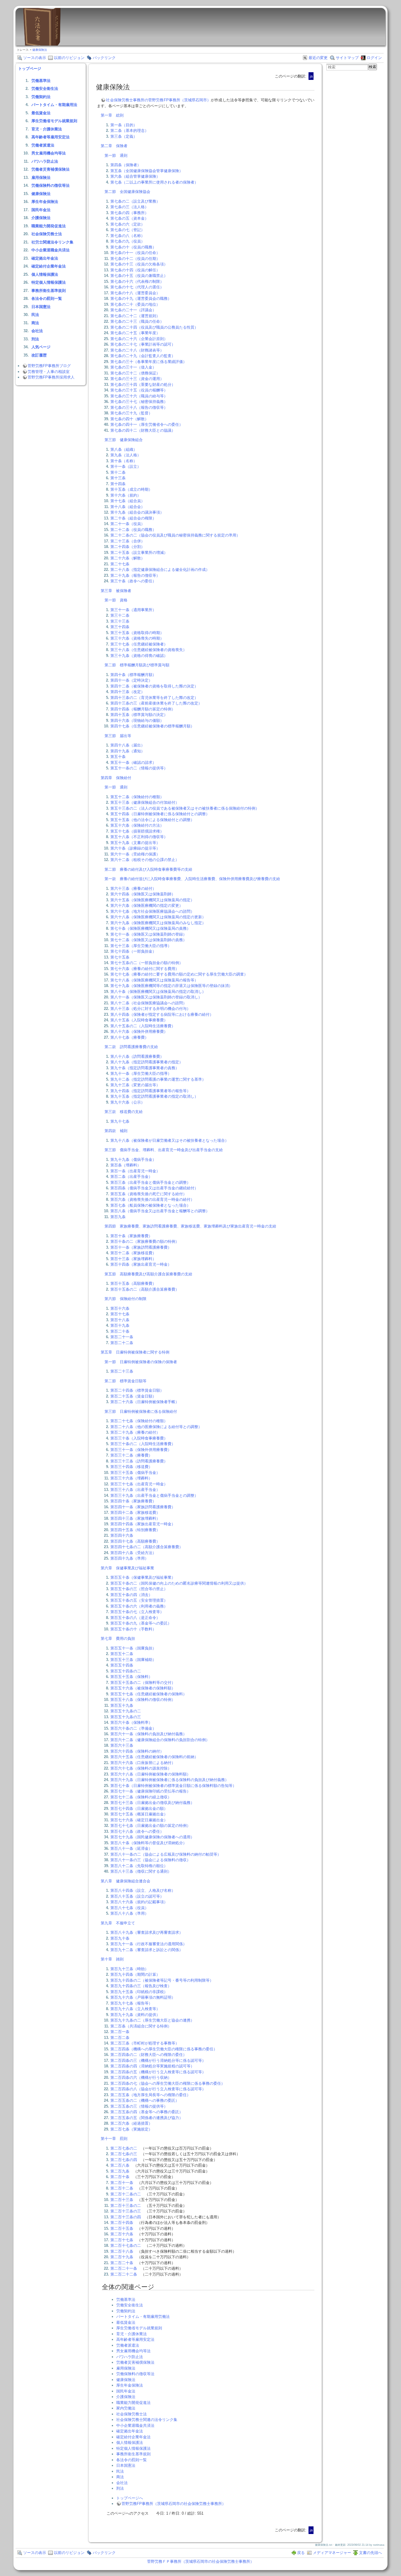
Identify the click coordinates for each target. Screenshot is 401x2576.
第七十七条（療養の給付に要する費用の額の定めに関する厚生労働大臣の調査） (179, 974)
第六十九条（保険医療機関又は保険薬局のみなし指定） (158, 923)
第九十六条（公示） (128, 1102)
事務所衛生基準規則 (49, 291)
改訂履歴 (39, 355)
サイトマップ (347, 58)
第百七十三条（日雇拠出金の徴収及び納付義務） (152, 1803)
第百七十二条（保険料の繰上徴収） (141, 1797)
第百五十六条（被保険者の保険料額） (143, 1688)
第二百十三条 (122, 2200)
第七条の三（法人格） (129, 207)
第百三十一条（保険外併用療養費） (141, 1450)
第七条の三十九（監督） (131, 413)
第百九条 (118, 1217)
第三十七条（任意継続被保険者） (139, 644)
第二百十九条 (122, 2257)
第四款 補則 (116, 1131)
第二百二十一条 (124, 2268)
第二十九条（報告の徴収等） (135, 575)
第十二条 (118, 472)
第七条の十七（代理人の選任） (137, 287)
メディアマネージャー (332, 2553)
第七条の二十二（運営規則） (135, 316)
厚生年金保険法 (45, 202)
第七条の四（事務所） (129, 213)
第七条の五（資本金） (129, 218)
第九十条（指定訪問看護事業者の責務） (145, 1068)
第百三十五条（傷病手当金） (135, 1473)
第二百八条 (120, 2165)
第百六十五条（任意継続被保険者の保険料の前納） (154, 1757)
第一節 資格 (116, 600)
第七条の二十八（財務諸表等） (137, 350)
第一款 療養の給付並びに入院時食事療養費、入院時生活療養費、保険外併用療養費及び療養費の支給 (192, 879)
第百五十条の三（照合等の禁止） (139, 1589)
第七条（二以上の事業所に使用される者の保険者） (154, 182)
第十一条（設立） (126, 466)
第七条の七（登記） (128, 230)
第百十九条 (120, 1325)
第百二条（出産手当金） (131, 1177)
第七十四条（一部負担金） (133, 951)
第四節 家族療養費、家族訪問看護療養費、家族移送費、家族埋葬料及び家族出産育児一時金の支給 (190, 1226)
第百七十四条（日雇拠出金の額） (139, 1809)
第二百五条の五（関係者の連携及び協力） (147, 2118)
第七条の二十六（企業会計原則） (139, 339)
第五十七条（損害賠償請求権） (137, 831)
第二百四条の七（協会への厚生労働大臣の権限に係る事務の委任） (168, 2083)
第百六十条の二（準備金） (133, 1728)
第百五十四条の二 (126, 1671)
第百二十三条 (122, 1371)
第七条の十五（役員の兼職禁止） (139, 276)
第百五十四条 (122, 1665)
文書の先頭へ (370, 2553)
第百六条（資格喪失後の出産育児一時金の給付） (152, 1199)
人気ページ (41, 347)
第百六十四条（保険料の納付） (137, 1751)
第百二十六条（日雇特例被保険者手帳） (145, 1402)
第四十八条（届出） (128, 745)
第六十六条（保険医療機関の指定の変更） (147, 906)
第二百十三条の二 (126, 2206)
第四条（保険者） (126, 165)
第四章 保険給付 (116, 778)
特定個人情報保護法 (49, 282)
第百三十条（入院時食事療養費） (139, 1438)
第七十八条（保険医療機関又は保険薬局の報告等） (154, 980)
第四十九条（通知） (128, 751)
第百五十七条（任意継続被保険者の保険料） (149, 1694)
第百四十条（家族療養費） (133, 1501)
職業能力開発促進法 (49, 226)
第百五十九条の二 (126, 1711)
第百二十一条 (122, 1337)
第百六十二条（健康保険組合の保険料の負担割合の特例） (160, 1740)
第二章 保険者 (114, 146)
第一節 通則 (116, 155)
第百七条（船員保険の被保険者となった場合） (150, 1205)
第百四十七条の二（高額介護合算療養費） (147, 1547)
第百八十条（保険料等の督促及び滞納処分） (149, 1843)
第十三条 (118, 478)
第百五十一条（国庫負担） (133, 1648)
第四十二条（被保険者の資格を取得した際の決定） (154, 686)
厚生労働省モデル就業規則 (54, 121)
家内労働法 (126, 2408)
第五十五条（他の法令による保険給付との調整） (152, 820)
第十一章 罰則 (114, 2139)
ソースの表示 (35, 58)
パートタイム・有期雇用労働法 (143, 2317)
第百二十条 (120, 1331)
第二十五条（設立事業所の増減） (139, 553)
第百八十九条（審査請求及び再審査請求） (147, 1932)
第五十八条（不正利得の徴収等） (139, 837)
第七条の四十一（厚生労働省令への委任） (147, 424)
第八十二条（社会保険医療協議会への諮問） (149, 1003)
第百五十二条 (122, 1654)
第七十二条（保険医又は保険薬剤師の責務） (149, 940)
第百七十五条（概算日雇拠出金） (139, 1814)
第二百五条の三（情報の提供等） (139, 2106)
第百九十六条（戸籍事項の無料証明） (143, 1997)
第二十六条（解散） (128, 558)
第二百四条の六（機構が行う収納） (141, 2078)
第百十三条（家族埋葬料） (133, 1259)
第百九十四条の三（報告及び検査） (141, 1986)
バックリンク (104, 58)
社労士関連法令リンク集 (52, 242)
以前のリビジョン (69, 58)
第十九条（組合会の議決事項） (137, 512)
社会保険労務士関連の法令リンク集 (147, 2420)
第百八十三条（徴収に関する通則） (141, 1871)
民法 (35, 315)
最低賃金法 (41, 113)
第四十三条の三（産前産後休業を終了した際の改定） (156, 703)
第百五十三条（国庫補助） (133, 1660)
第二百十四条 (122, 2223)
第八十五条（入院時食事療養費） (139, 1020)
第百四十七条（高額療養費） (135, 1541)
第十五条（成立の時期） (131, 489)
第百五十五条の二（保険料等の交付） (143, 1683)
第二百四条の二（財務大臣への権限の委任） (149, 2055)
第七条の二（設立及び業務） (135, 201)
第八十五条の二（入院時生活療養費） (143, 1026)
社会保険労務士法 (47, 234)
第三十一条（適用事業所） (133, 610)
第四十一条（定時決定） (131, 680)
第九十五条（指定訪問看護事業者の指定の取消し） (154, 1096)
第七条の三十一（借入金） (133, 367)
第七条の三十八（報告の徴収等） (139, 407)
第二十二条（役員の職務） (133, 530)
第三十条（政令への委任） (133, 581)
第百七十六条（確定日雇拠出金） (139, 1820)
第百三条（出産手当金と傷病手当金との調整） (150, 1182)
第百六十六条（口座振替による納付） (143, 1763)
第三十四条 (120, 627)
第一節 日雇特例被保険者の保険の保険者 (141, 1362)
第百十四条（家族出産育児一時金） (141, 1264)
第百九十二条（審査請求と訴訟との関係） (147, 1950)
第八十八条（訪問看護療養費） (137, 1056)
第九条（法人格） (126, 455)
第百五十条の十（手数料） (133, 1629)
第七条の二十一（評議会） (133, 310)
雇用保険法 (41, 178)
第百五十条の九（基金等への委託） (141, 1623)
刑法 (35, 339)
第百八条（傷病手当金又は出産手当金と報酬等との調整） (160, 1211)
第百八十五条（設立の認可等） (137, 1896)
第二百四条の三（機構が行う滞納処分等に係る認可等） (158, 2060)
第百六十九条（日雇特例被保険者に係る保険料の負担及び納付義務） (170, 1780)
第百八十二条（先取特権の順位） (139, 1866)
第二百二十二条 (124, 2274)
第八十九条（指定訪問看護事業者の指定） (147, 1062)
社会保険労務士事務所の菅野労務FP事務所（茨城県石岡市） (158, 100)
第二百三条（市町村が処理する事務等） (145, 2043)
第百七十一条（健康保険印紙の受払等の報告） (150, 1791)
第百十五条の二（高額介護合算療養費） (145, 1289)
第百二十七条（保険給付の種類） (139, 1421)
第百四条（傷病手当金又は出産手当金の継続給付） (154, 1188)
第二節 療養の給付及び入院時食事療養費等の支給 (148, 869)
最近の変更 (318, 58)
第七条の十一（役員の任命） (135, 253)
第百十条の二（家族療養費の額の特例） (145, 1241)
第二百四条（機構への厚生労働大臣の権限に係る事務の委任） (164, 2049)
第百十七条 (120, 1314)
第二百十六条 (122, 2234)
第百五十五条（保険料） (131, 1677)
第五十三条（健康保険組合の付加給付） (145, 802)
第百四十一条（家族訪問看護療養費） (143, 1507)
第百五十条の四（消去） (131, 1595)
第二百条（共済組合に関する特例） (141, 2026)
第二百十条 (120, 2177)
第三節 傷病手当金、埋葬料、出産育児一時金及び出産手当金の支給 (164, 1150)
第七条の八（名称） (128, 236)
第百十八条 (120, 1320)
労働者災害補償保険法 (50, 169)
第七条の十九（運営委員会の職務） (141, 299)
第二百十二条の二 (126, 2194)
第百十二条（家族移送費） (133, 1253)
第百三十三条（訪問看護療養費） (139, 1461)
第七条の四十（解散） (129, 419)
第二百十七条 (122, 2240)
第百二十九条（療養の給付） (135, 1432)
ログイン (374, 58)
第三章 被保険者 (116, 591)
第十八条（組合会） (128, 507)
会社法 (37, 331)
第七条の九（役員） (128, 241)
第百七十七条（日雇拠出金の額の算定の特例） (150, 1826)
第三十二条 (120, 615)
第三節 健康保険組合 (124, 440)
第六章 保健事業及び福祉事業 (127, 1568)
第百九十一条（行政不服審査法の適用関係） (149, 1944)
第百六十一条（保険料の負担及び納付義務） (149, 1734)
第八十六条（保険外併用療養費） (139, 1031)
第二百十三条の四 (126, 2217)
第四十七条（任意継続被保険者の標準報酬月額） (152, 726)
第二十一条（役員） (128, 524)
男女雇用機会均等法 (49, 153)
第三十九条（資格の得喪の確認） (139, 656)
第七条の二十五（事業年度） (135, 333)
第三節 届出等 (118, 736)
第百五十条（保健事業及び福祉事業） (143, 1577)
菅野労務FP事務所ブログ (49, 366)
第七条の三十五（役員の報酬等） (139, 390)
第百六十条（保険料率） (131, 1722)
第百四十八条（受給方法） (133, 1553)
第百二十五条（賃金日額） (133, 1396)
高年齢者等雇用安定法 (50, 137)
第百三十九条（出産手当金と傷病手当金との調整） (154, 1495)
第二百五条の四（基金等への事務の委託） (147, 2112)
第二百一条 (120, 2032)
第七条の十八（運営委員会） (135, 293)
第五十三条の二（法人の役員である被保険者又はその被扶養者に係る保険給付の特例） (185, 808)
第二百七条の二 (124, 2148)
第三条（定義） (124, 136)
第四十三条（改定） (128, 692)
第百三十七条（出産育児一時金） (139, 1484)
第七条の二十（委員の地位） (135, 304)
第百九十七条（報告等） (131, 2003)
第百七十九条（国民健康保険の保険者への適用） (152, 1837)
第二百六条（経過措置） (131, 2123)
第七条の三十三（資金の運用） (137, 379)
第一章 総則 (112, 115)
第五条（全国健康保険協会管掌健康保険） (147, 171)
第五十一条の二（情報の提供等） (139, 768)
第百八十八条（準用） (129, 1913)
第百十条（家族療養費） (131, 1236)
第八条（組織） (124, 449)
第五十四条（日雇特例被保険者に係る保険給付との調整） (160, 814)
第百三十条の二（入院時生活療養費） (143, 1444)
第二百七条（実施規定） (131, 2129)
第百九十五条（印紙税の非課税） (139, 1992)
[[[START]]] (42, 44)
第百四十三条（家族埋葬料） (135, 1518)
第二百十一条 (122, 2183)
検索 (373, 67)
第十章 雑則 (112, 1959)
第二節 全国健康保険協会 (127, 192)
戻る (301, 2553)
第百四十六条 (122, 1535)
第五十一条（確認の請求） (133, 762)
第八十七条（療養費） (129, 1037)
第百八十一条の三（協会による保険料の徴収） (150, 1860)
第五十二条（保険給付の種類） (137, 797)
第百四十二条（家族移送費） (135, 1513)
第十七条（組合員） (128, 501)
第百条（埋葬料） (126, 1165)
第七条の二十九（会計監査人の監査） (143, 356)
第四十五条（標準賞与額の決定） (139, 715)
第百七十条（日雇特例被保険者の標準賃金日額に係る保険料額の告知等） (173, 1786)
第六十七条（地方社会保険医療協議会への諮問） (152, 911)
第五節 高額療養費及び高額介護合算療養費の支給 (148, 1274)
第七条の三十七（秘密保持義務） (139, 402)
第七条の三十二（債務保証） (135, 373)
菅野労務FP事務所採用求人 (51, 377)
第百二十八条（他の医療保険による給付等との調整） (156, 1427)
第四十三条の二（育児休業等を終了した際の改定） (154, 698)
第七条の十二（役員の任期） (135, 259)
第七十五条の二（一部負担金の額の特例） (147, 963)
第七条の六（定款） (128, 224)
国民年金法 (41, 210)
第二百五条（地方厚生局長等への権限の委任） (150, 2095)
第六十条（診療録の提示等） (135, 848)
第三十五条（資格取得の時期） (137, 633)
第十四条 (118, 484)
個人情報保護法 (45, 274)
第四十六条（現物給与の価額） (137, 720)
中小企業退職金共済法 (50, 250)
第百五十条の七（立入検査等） (137, 1612)
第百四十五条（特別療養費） (135, 1530)
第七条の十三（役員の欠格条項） (139, 264)
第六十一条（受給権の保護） (135, 854)
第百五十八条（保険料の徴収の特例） (143, 1700)
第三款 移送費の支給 (124, 1112)
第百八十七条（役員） (129, 1908)
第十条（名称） (124, 461)
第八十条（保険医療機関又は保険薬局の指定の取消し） (158, 992)
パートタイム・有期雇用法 (54, 105)
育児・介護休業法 (47, 129)
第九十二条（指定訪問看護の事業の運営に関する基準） (158, 1079)
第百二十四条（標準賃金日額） (137, 1390)
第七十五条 (120, 957)
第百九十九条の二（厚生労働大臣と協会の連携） (152, 2020)
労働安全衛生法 (45, 89)
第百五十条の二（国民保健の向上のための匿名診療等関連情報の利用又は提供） (179, 1583)
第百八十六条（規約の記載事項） (139, 1902)
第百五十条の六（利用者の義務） (139, 1606)
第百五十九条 (122, 1705)
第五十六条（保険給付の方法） (137, 825)
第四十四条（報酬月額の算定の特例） (143, 709)
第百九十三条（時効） (129, 1969)
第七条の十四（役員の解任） (135, 270)
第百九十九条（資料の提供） (135, 2015)
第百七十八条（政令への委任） (137, 1831)
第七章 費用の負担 (118, 1638)
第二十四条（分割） (128, 547)
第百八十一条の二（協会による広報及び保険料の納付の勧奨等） (166, 1854)
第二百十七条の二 (126, 2245)
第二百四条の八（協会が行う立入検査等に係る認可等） (158, 2089)
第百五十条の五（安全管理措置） (139, 1600)
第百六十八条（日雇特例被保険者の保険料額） (150, 1774)
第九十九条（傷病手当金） (133, 1160)
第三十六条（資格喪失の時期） (137, 638)
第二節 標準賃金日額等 (125, 1381)
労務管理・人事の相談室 (49, 372)
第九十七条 (120, 1121)
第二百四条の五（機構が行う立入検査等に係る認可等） (158, 2072)
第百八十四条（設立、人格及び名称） (143, 1890)
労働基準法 (41, 81)
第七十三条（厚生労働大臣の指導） (141, 946)
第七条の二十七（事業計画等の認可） (143, 344)
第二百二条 (120, 2038)
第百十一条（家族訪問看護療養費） (141, 1247)
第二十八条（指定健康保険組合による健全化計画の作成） (160, 570)
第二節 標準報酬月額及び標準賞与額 (137, 665)
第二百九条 (120, 2171)
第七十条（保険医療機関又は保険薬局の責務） (150, 928)
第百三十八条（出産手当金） (135, 1490)
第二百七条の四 (124, 2160)
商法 (35, 323)
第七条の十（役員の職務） (133, 247)
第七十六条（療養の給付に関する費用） (145, 969)
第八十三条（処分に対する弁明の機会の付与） (150, 1009)
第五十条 (118, 757)
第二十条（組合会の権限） (133, 518)
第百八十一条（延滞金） (131, 1848)
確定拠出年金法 (45, 258)
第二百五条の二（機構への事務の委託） (145, 2100)
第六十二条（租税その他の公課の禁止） (145, 860)
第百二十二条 (122, 1343)
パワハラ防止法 (45, 161)
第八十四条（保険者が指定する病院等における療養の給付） (162, 1014)
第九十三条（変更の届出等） (135, 1085)
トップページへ (130, 2498)
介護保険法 (41, 218)
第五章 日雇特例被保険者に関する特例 (135, 1352)
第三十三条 (120, 621)
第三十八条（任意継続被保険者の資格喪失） (149, 650)
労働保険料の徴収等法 (50, 185)
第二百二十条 (122, 2263)
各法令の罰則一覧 (47, 299)
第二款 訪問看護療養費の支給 (131, 1047)
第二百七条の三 (124, 2154)
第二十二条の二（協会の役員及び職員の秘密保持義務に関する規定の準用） (175, 535)
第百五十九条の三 (126, 1717)
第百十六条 (120, 1308)
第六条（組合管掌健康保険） (135, 176)
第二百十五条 (122, 2228)
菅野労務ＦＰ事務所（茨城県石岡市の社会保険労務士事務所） (201, 2561)
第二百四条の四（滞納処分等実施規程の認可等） (152, 2066)
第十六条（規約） (126, 495)
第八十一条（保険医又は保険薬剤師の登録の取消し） (156, 997)
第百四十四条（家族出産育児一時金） (143, 1524)
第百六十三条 (122, 1745)
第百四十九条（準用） (129, 1558)
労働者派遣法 (43, 145)
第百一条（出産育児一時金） (135, 1171)
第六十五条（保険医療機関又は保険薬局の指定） (152, 900)
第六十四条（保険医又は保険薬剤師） (143, 894)
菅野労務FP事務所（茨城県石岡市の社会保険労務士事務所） (174, 2504)
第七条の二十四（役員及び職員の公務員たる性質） (154, 327)
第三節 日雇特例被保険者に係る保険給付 (141, 1411)
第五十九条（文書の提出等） (135, 843)
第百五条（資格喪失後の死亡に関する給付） (149, 1194)
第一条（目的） (124, 125)
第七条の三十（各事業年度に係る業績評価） (149, 362)
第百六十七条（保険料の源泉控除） (141, 1768)
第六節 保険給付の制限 (125, 1299)
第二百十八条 (122, 2251)
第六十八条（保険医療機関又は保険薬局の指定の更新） (158, 917)
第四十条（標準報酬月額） (133, 675)
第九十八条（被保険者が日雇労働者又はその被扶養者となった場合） (170, 1140)
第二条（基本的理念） (129, 131)
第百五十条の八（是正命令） (135, 1618)
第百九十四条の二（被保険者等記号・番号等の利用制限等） (162, 1980)
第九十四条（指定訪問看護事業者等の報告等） (150, 1091)
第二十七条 (120, 564)
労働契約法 (41, 97)
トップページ (30, 69)
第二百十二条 (122, 2188)
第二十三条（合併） (128, 541)
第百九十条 (120, 1938)
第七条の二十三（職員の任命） (137, 321)
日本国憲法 (41, 307)
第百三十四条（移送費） (131, 1467)
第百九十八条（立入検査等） (135, 2009)
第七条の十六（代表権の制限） (137, 281)
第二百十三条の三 (126, 2211)
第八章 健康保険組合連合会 (125, 1881)
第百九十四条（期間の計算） (135, 1974)
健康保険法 (40, 50)
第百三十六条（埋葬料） (131, 1478)
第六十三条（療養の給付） (133, 888)
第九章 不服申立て (118, 1923)
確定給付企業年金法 (49, 266)
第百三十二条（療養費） (131, 1455)
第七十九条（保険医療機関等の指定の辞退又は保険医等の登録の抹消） (171, 986)
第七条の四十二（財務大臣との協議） (143, 430)
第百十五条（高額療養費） (133, 1283)
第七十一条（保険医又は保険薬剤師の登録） (149, 934)
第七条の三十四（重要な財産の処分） (143, 385)
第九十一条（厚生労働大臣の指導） (141, 1073)
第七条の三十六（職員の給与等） (139, 396)
